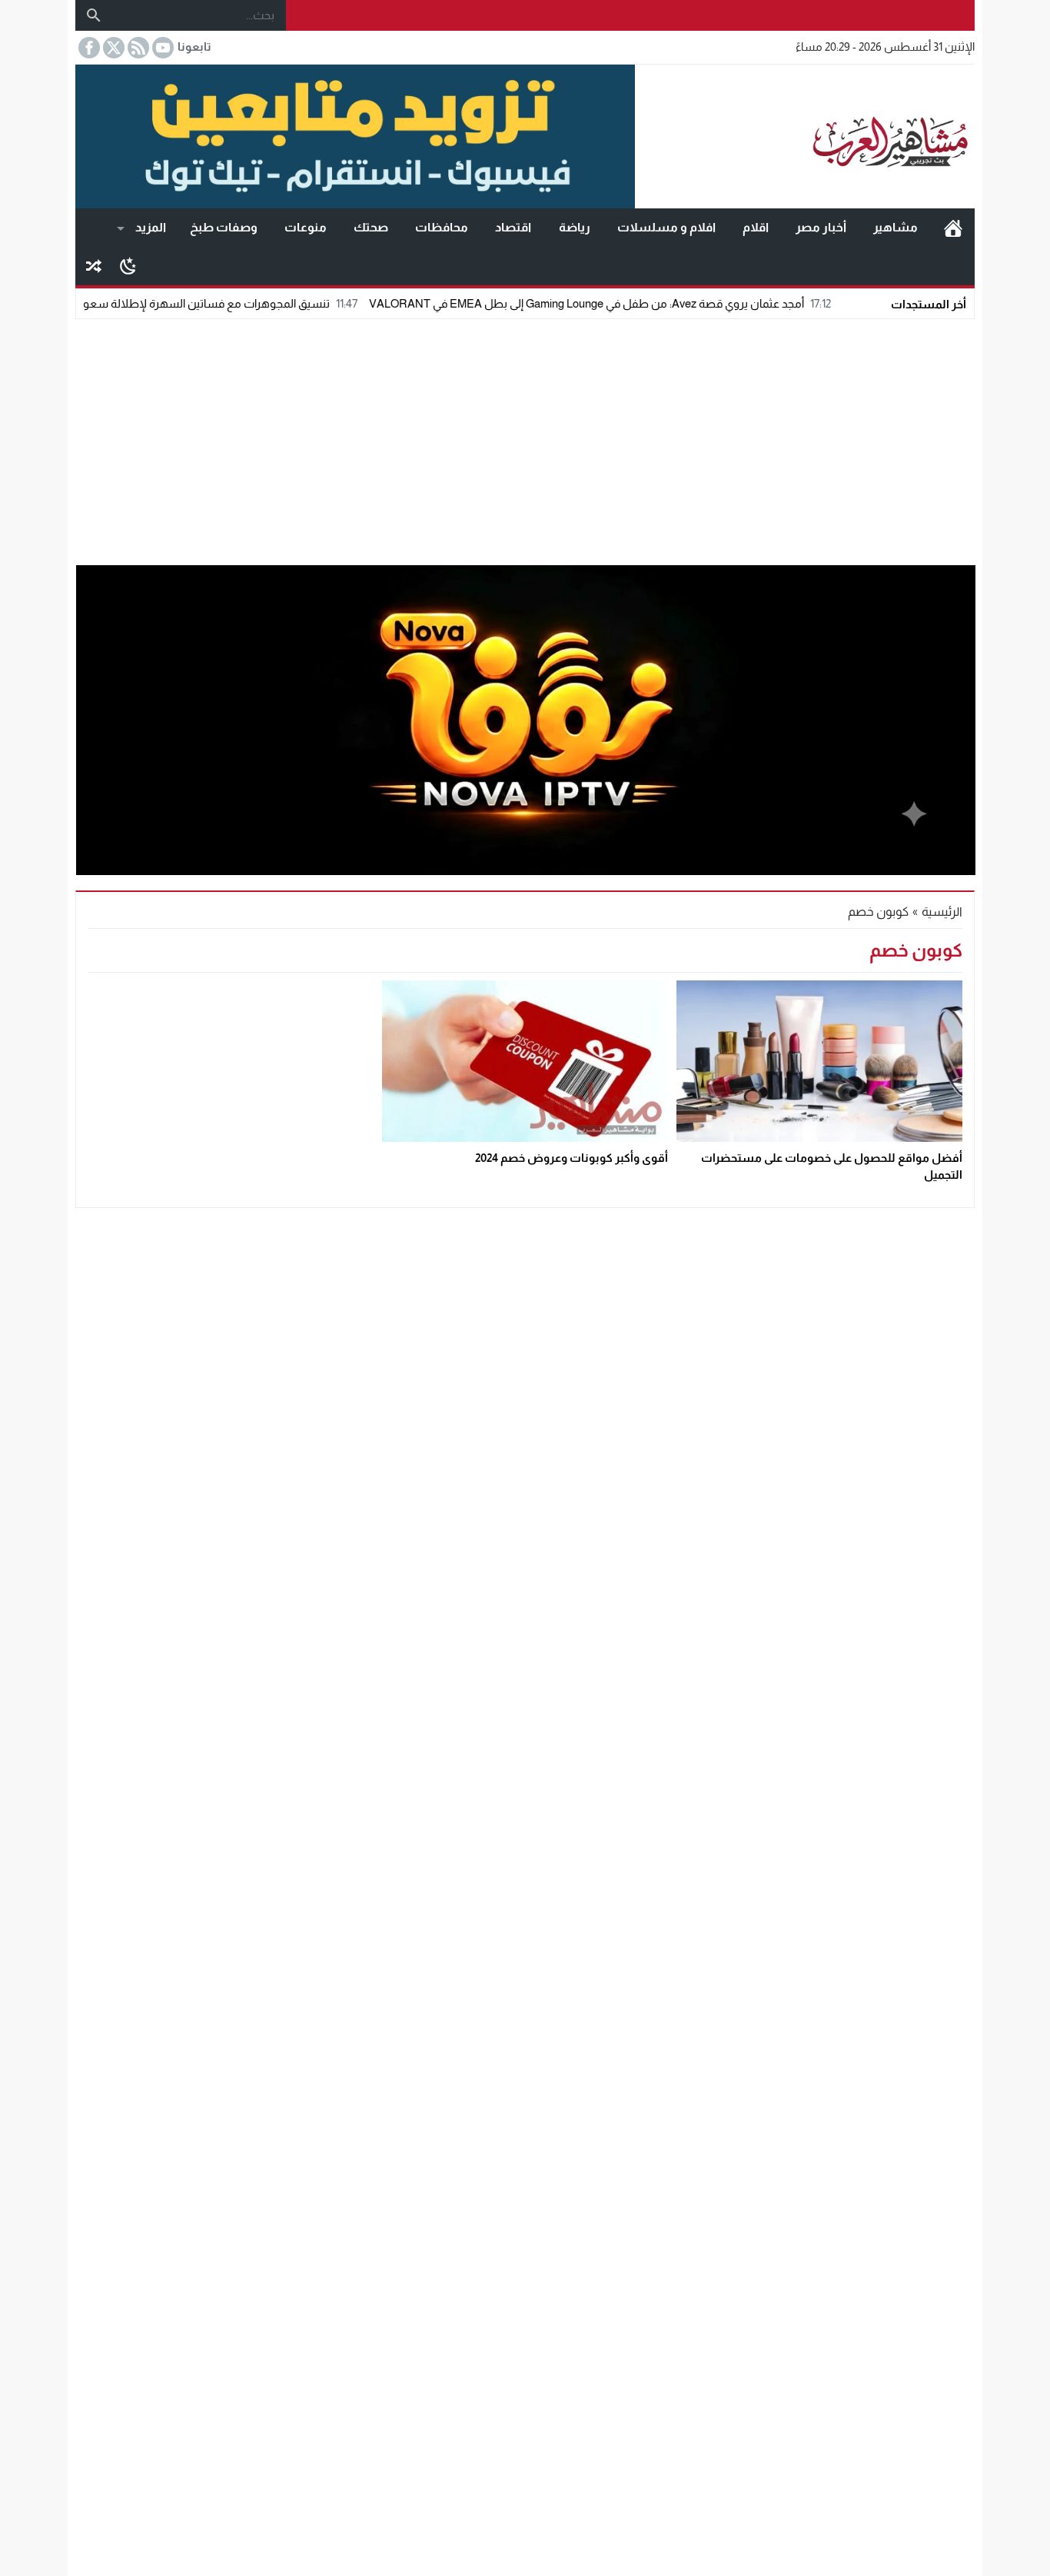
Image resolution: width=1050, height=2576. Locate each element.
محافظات (442, 227)
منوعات (306, 227)
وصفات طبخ (224, 227)
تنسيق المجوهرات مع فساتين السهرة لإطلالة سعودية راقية (257, 303)
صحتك (371, 227)
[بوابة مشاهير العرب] (805, 137)
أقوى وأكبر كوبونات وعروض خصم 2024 (572, 1158)
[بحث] (94, 15)
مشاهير (895, 227)
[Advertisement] (525, 438)
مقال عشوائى (94, 266)
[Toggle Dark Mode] (128, 265)
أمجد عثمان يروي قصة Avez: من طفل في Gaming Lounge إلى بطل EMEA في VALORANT (658, 303)
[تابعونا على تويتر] (112, 48)
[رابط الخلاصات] (137, 48)
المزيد (151, 227)
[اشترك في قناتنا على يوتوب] (161, 48)
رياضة (575, 227)
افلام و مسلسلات (666, 227)
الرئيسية (953, 228)
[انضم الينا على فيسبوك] (88, 48)
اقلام (756, 227)
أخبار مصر (821, 227)
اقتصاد (513, 227)
